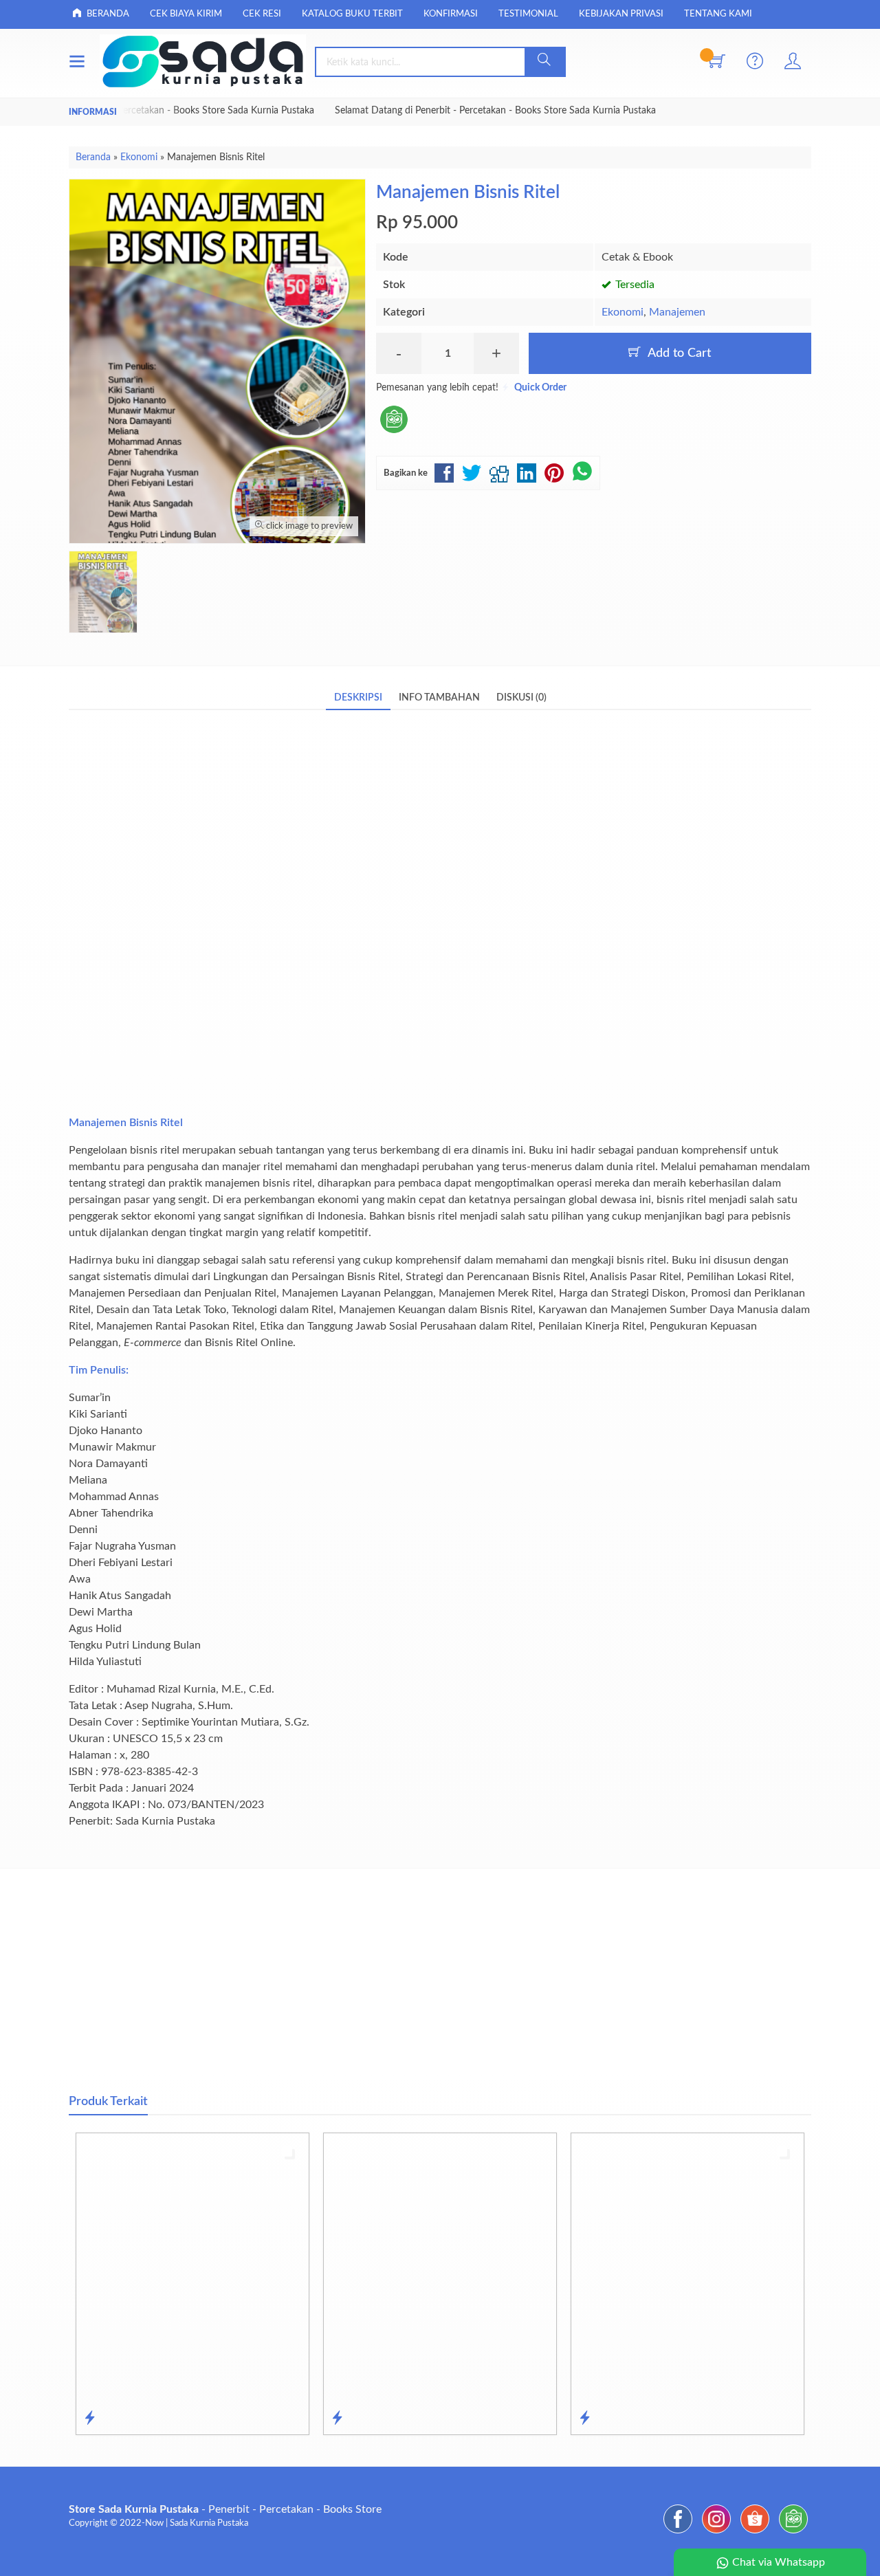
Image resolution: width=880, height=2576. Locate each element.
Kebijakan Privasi (621, 14)
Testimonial (528, 14)
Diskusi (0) (521, 697)
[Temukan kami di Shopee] (755, 2533)
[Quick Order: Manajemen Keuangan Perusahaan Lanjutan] (337, 2419)
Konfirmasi (451, 14)
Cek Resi (262, 14)
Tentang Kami (718, 14)
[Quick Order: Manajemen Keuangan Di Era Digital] (90, 2419)
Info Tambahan (439, 697)
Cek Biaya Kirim (186, 14)
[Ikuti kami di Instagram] (716, 2533)
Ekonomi (623, 312)
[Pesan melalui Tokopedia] (394, 434)
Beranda (107, 14)
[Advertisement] (440, 922)
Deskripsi (358, 697)
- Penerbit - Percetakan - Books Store (225, 2509)
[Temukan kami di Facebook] (678, 2533)
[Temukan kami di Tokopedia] (793, 2533)
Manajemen (677, 312)
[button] (544, 62)
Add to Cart (678, 353)
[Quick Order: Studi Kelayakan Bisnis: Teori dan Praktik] (585, 2419)
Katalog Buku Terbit (352, 14)
